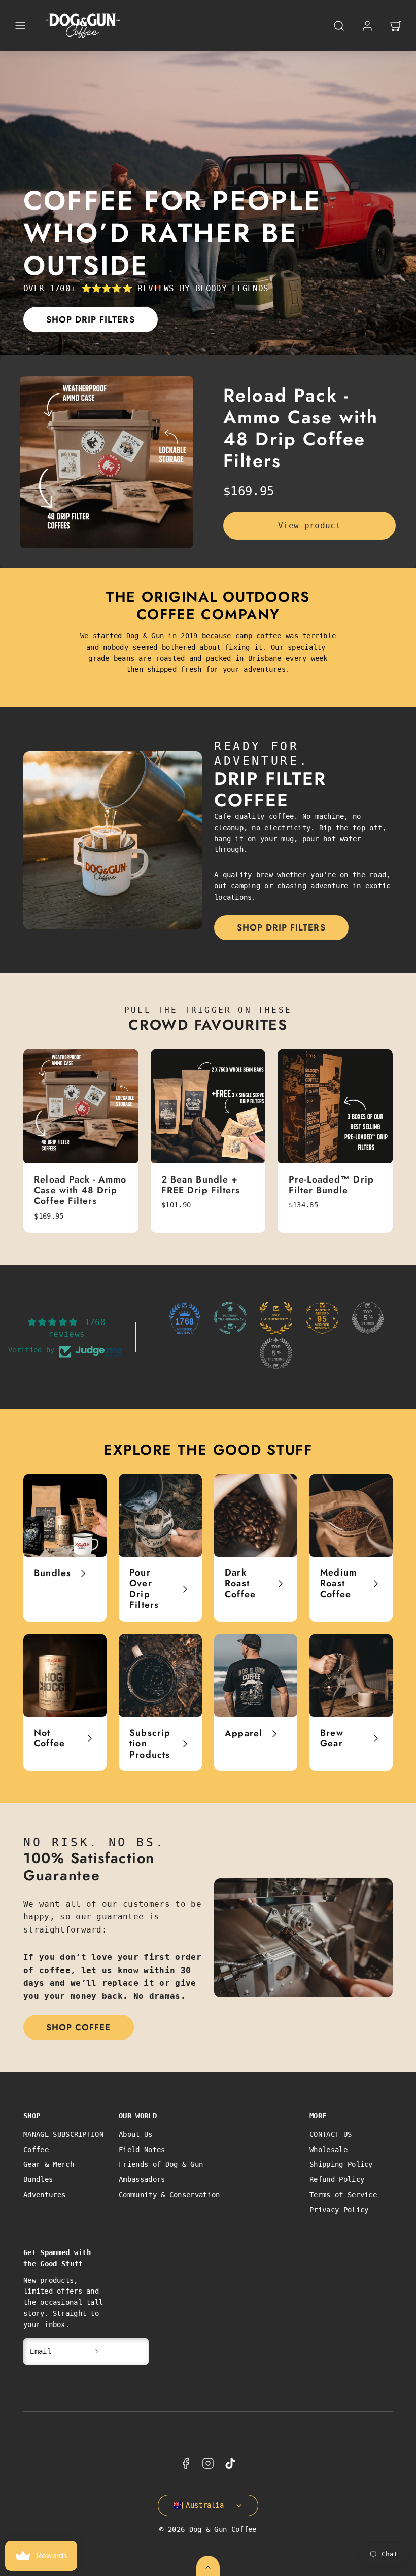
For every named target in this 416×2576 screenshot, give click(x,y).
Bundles (38, 2179)
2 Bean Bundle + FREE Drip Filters (201, 1185)
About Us (136, 2134)
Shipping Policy (341, 2164)
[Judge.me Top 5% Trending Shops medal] (276, 1353)
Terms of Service (343, 2195)
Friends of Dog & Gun (161, 2164)
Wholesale (328, 2150)
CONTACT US (331, 2134)
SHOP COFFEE (78, 2027)
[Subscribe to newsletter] (97, 2351)
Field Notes (142, 2150)
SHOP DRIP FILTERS (90, 319)
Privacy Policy (339, 2210)
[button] (20, 26)
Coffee (36, 2150)
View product (309, 526)
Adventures (44, 2195)
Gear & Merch (49, 2164)
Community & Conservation (169, 2195)
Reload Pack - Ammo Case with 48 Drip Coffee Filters (80, 1190)
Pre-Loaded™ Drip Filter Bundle (331, 1185)
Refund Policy (337, 2179)
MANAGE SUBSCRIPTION (63, 2134)
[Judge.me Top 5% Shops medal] (368, 1318)
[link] (367, 26)
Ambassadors (142, 2179)
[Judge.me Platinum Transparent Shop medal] (230, 1318)
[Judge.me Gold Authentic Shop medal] (276, 1318)
